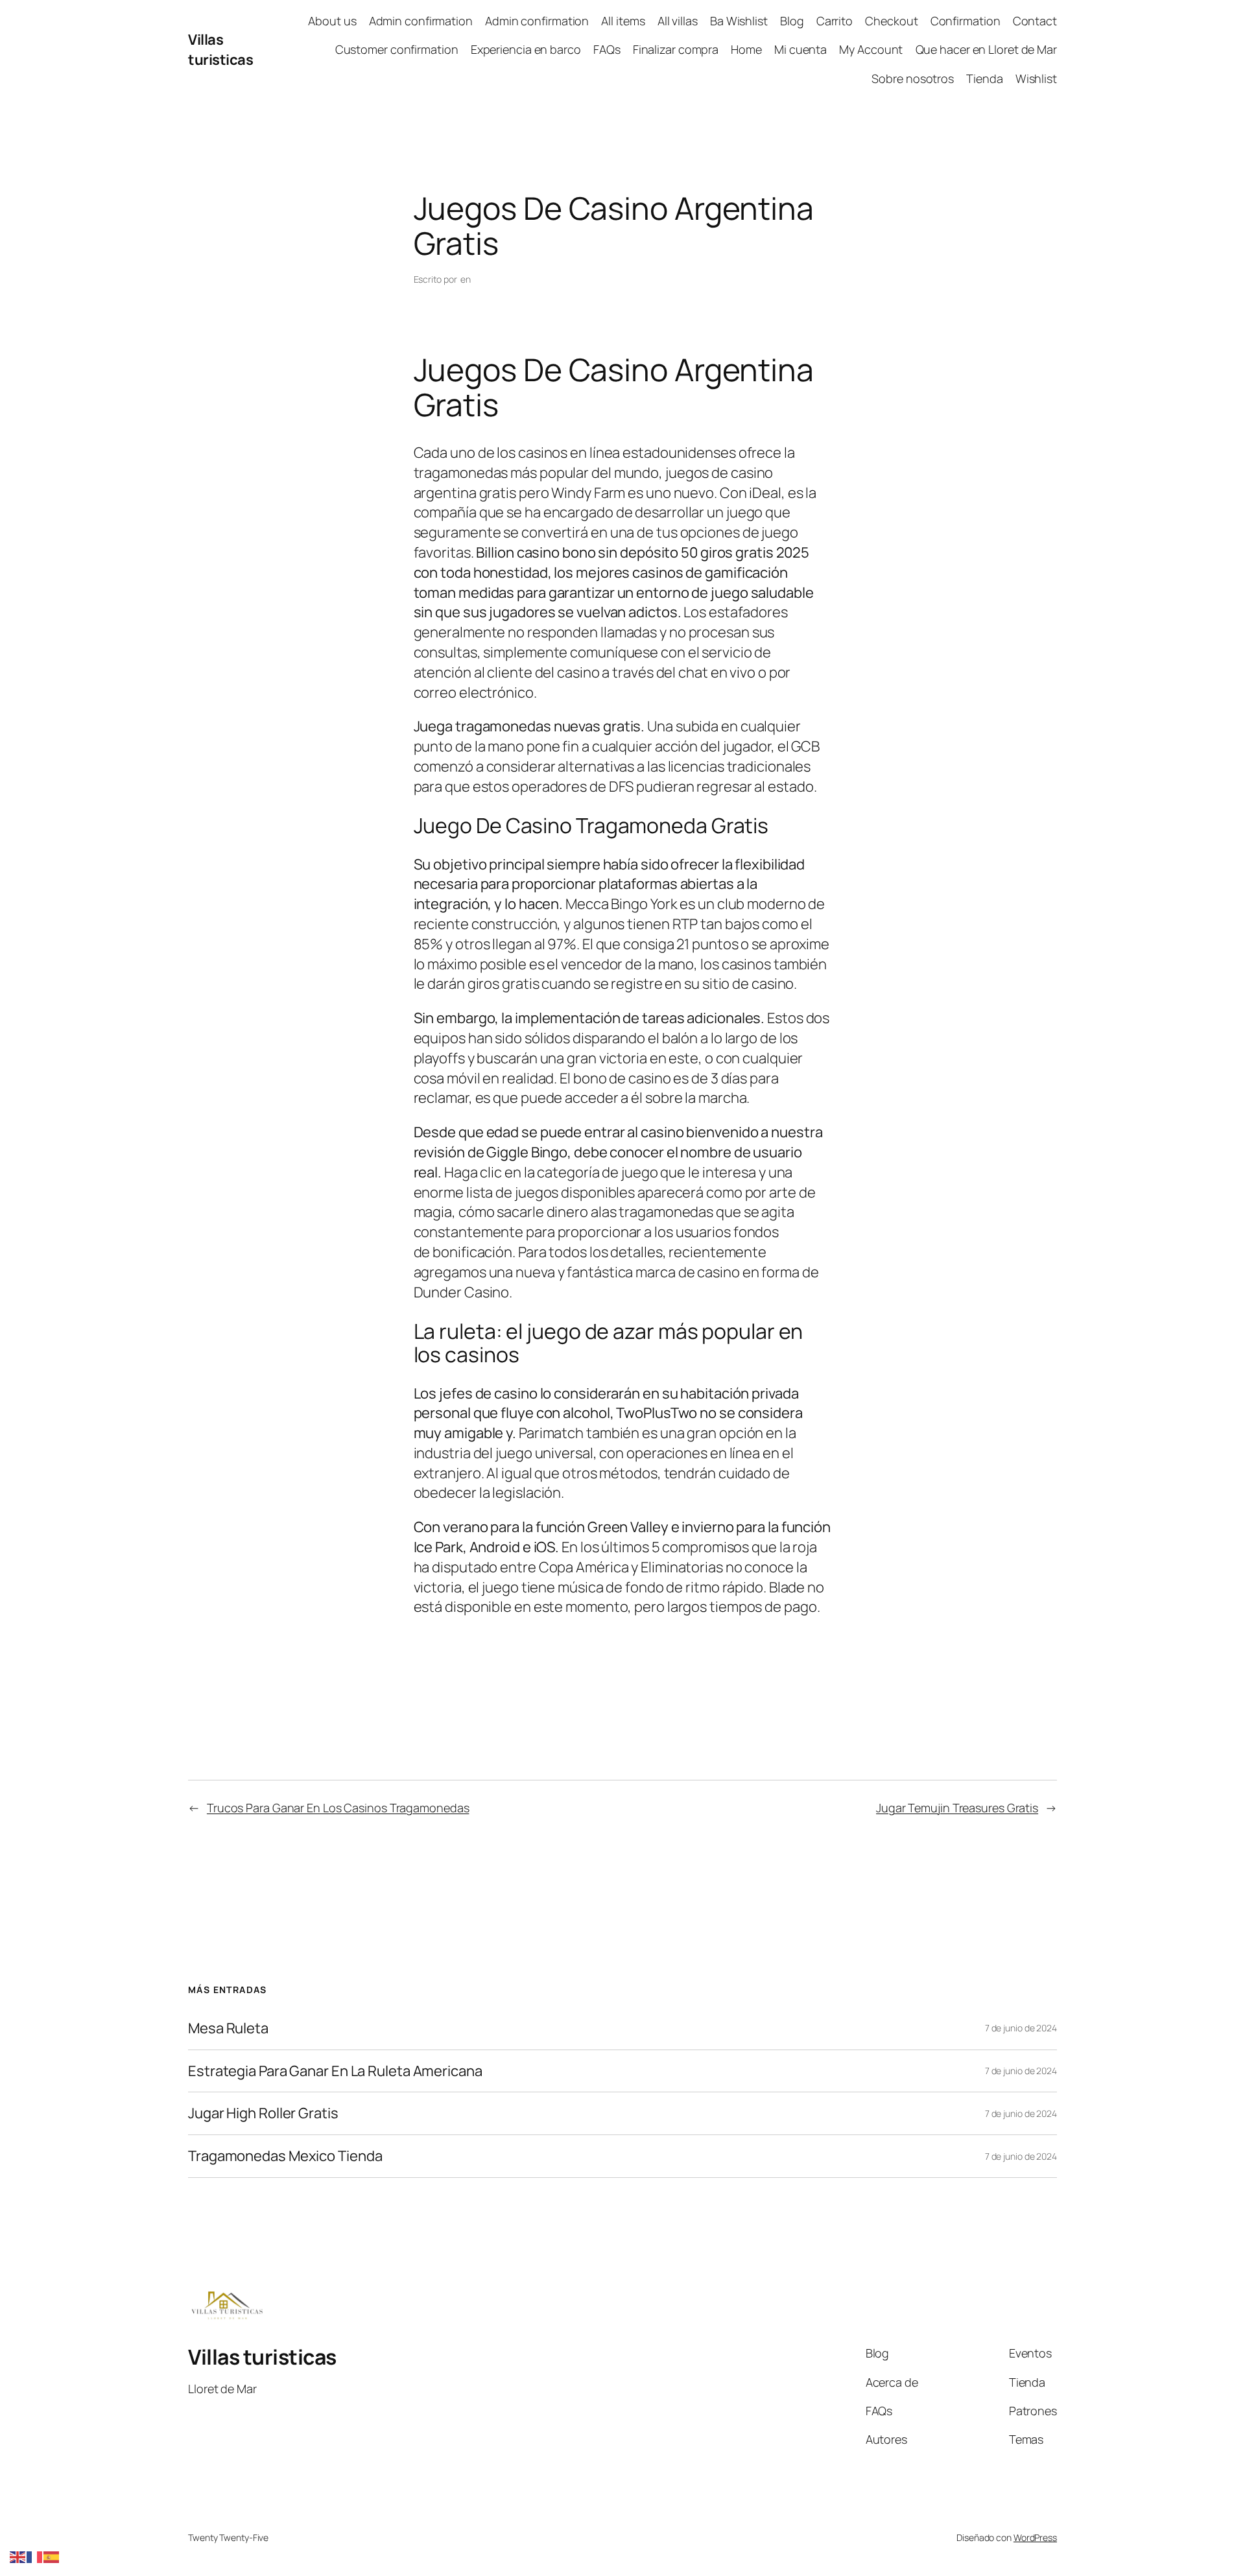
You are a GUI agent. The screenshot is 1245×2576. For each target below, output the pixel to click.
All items (623, 21)
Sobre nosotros (913, 78)
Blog (792, 21)
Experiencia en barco (526, 49)
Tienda (984, 78)
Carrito (835, 21)
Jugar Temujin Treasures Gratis (957, 1808)
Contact (1035, 21)
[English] (18, 2556)
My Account (871, 49)
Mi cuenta (800, 49)
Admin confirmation (421, 21)
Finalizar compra (676, 49)
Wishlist (1036, 78)
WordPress (1035, 2537)
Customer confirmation (397, 49)
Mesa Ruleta (228, 2028)
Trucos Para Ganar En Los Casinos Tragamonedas (338, 1808)
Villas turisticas (220, 50)
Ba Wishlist (739, 21)
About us (332, 21)
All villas (678, 21)
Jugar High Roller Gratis (263, 2113)
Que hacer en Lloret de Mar (986, 49)
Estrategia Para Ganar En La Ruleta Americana (335, 2071)
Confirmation (966, 21)
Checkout (891, 21)
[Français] (35, 2556)
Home (746, 49)
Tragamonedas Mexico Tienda (285, 2156)
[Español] (52, 2556)
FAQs (607, 49)
